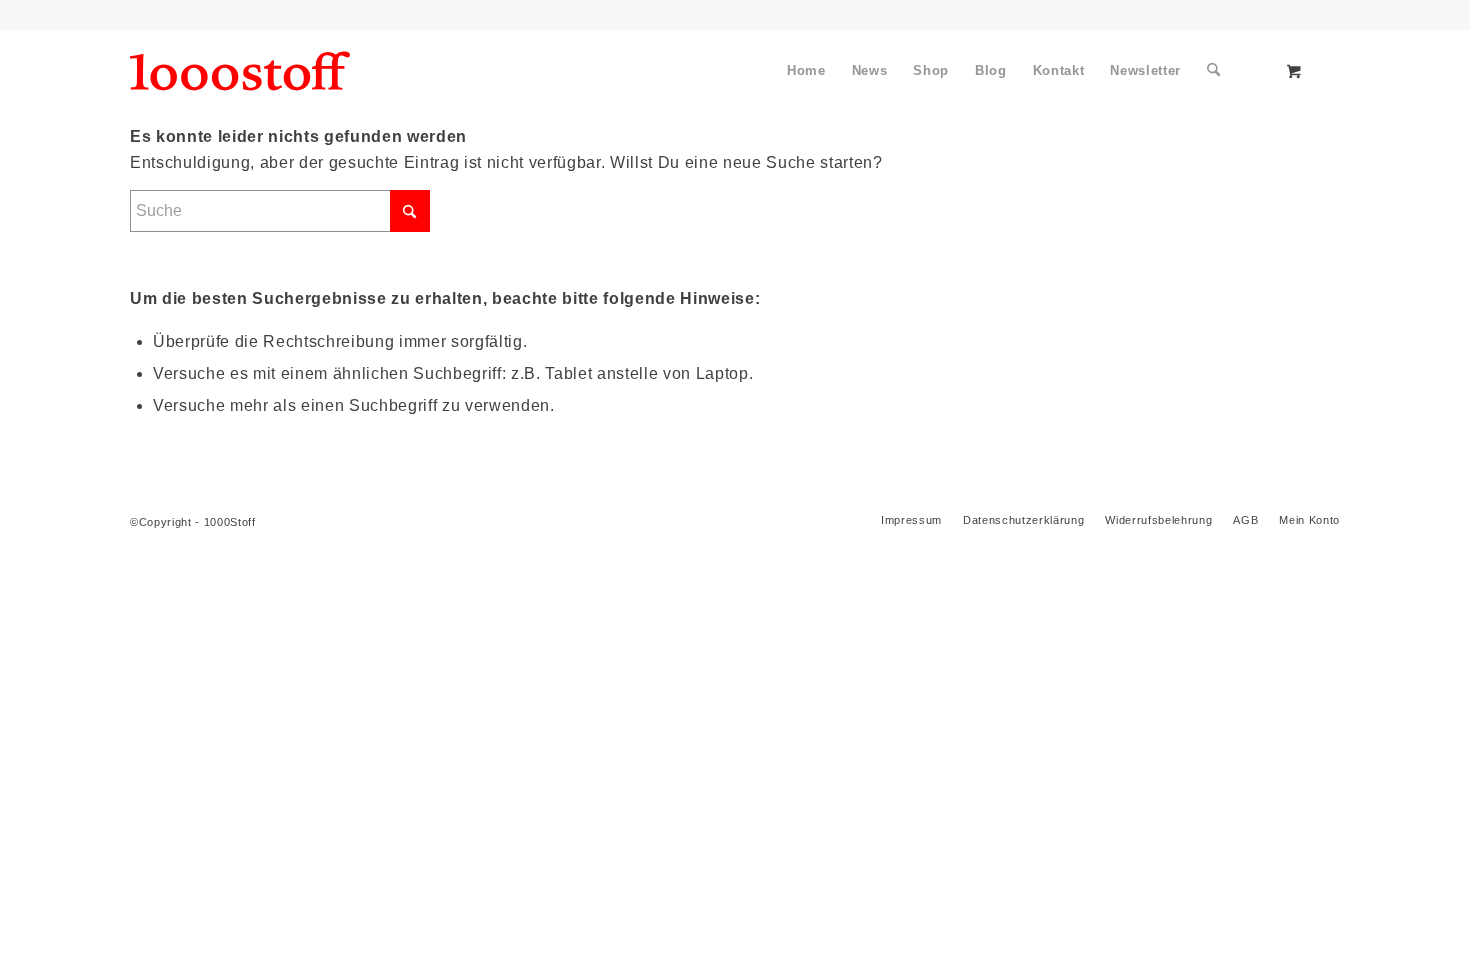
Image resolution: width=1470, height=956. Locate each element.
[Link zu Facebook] (136, 15)
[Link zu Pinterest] (181, 15)
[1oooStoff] (240, 71)
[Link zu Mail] (271, 15)
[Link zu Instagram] (226, 15)
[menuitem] (806, 71)
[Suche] (1213, 71)
